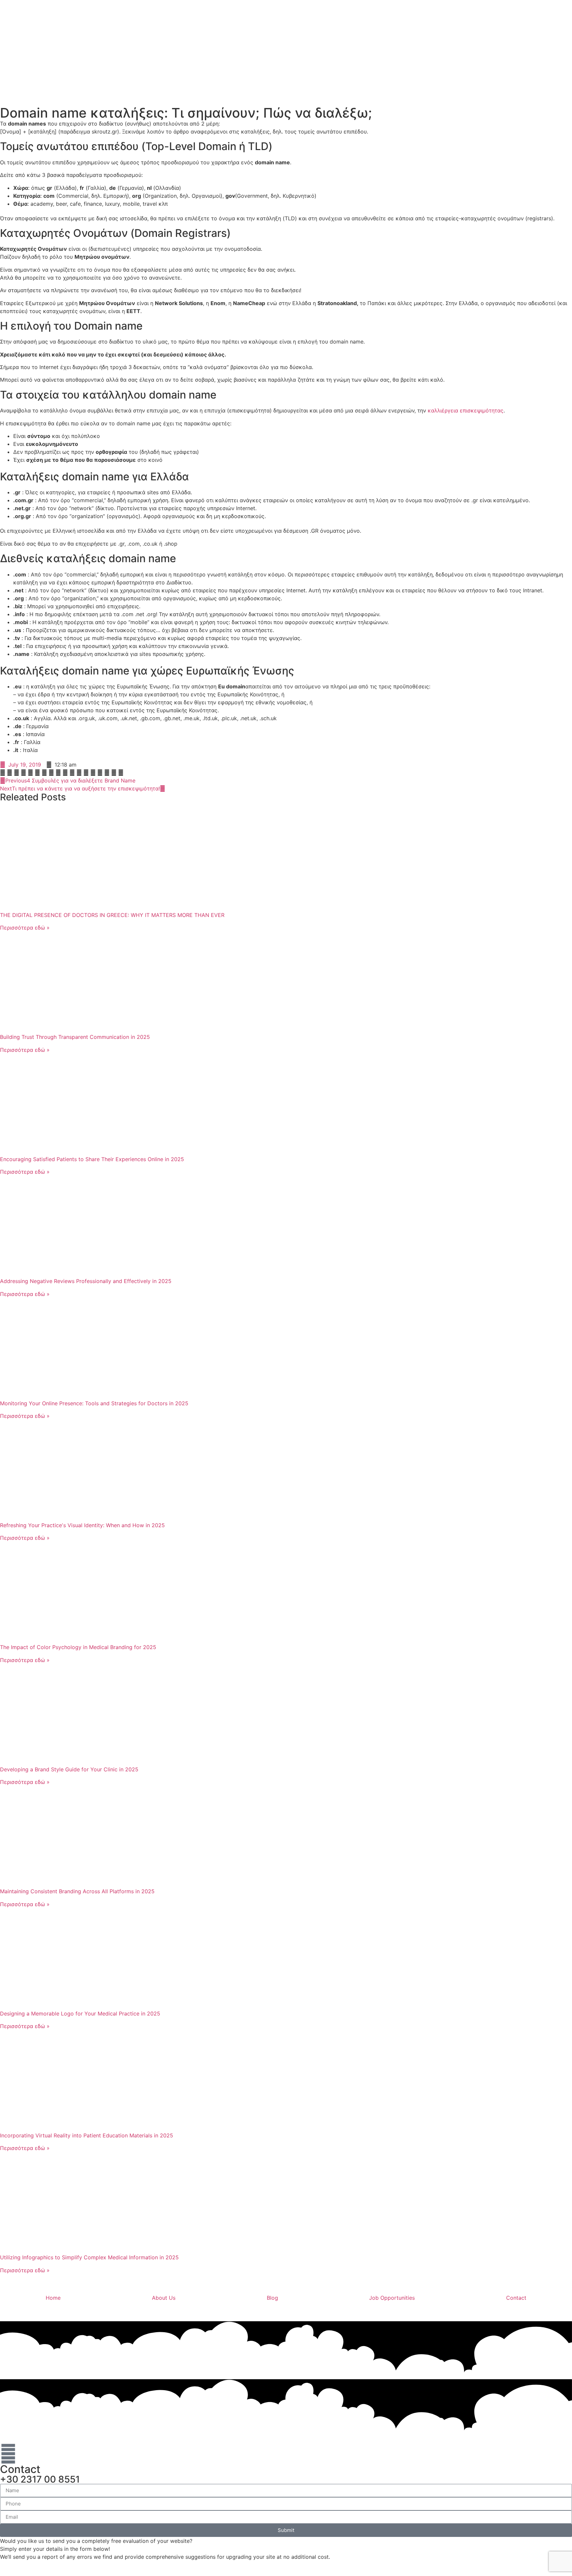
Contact (516, 2298)
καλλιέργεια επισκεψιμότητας (466, 410)
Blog (272, 2298)
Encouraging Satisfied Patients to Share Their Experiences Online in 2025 (92, 1159)
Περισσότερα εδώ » (25, 928)
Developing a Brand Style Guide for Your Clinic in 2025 (69, 1769)
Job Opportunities (392, 2298)
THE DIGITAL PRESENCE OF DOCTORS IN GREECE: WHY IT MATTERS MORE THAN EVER (112, 915)
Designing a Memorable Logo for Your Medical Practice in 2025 (80, 2013)
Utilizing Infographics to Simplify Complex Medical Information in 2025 (89, 2257)
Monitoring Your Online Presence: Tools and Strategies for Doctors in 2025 (94, 1403)
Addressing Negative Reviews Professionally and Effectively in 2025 (86, 1281)
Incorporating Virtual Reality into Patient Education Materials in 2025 (87, 2135)
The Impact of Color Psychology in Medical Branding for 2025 (78, 1647)
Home (53, 2298)
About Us (164, 2298)
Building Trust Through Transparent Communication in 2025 (75, 1037)
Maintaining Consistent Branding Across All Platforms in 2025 (77, 1891)
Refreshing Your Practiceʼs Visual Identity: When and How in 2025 (82, 1525)
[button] (3, 773)
